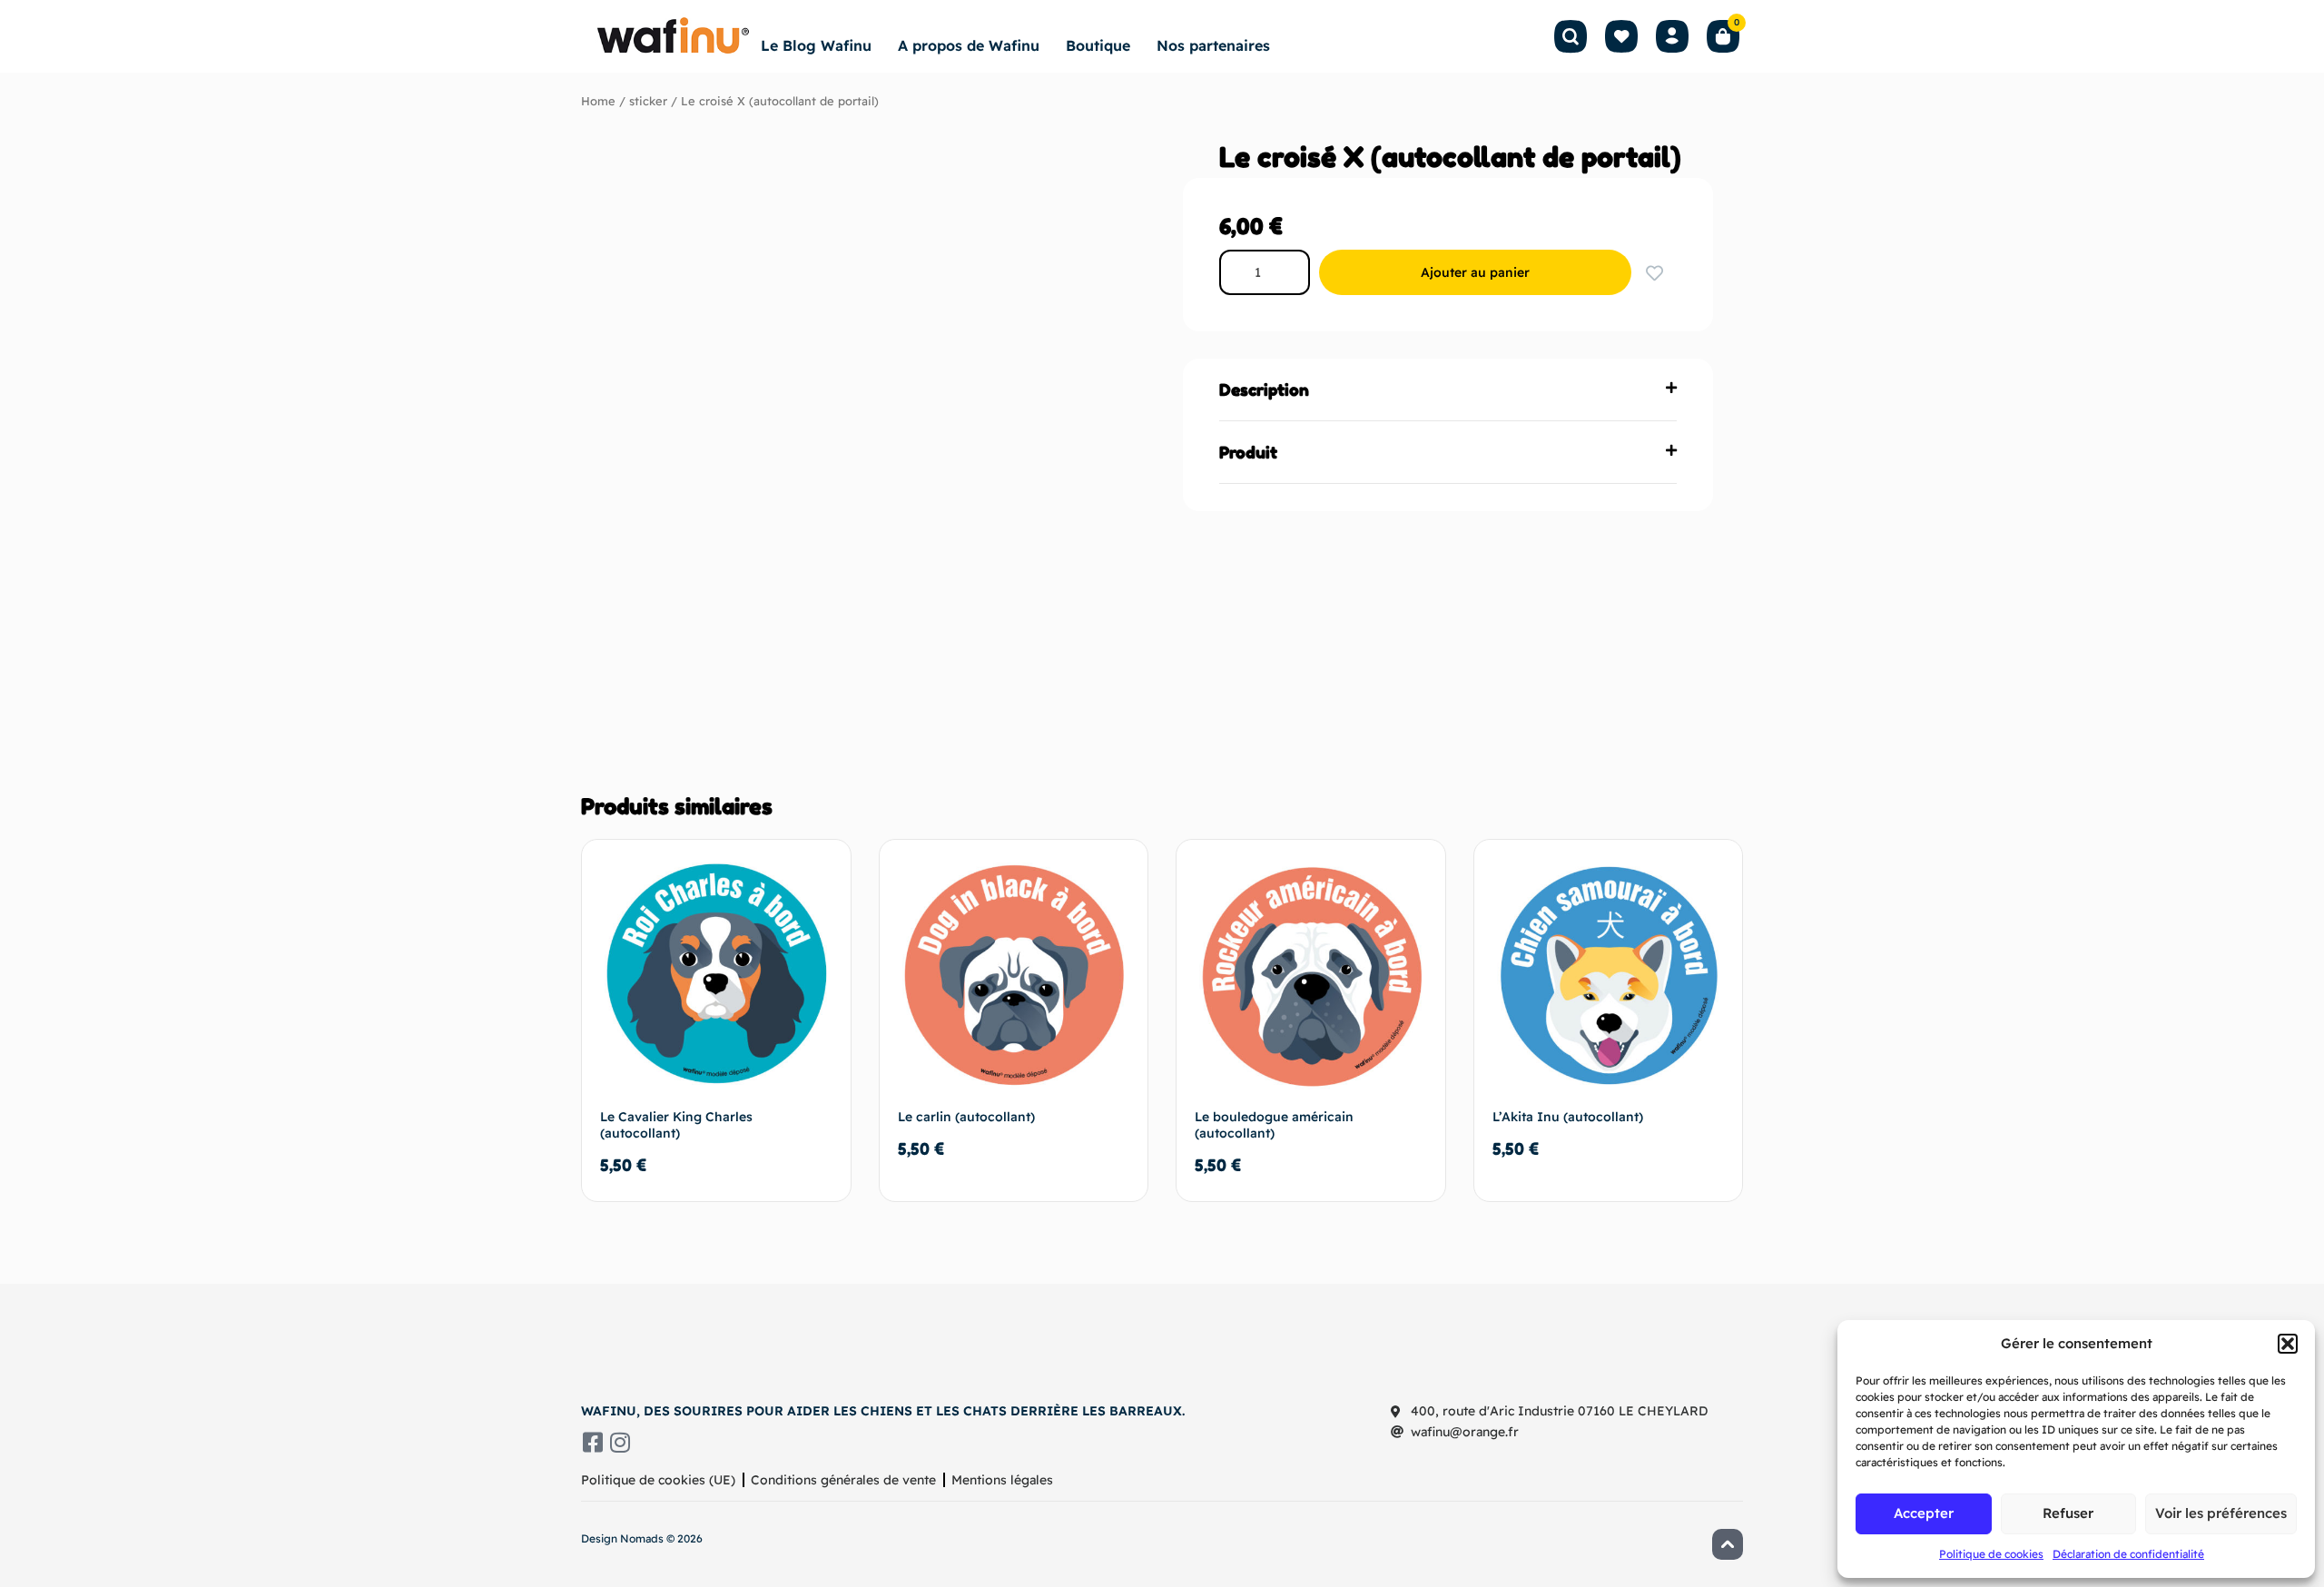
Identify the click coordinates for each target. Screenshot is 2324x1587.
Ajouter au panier (1475, 272)
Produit (1248, 452)
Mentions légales (1002, 1480)
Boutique (1098, 45)
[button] (2288, 1344)
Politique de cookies (1991, 1554)
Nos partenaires (1213, 45)
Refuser (2068, 1513)
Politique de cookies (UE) (658, 1480)
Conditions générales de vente (843, 1480)
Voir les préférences (2221, 1513)
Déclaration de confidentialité (2128, 1554)
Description (1264, 389)
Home (598, 101)
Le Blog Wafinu (816, 45)
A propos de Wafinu (969, 45)
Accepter (1924, 1513)
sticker (648, 101)
